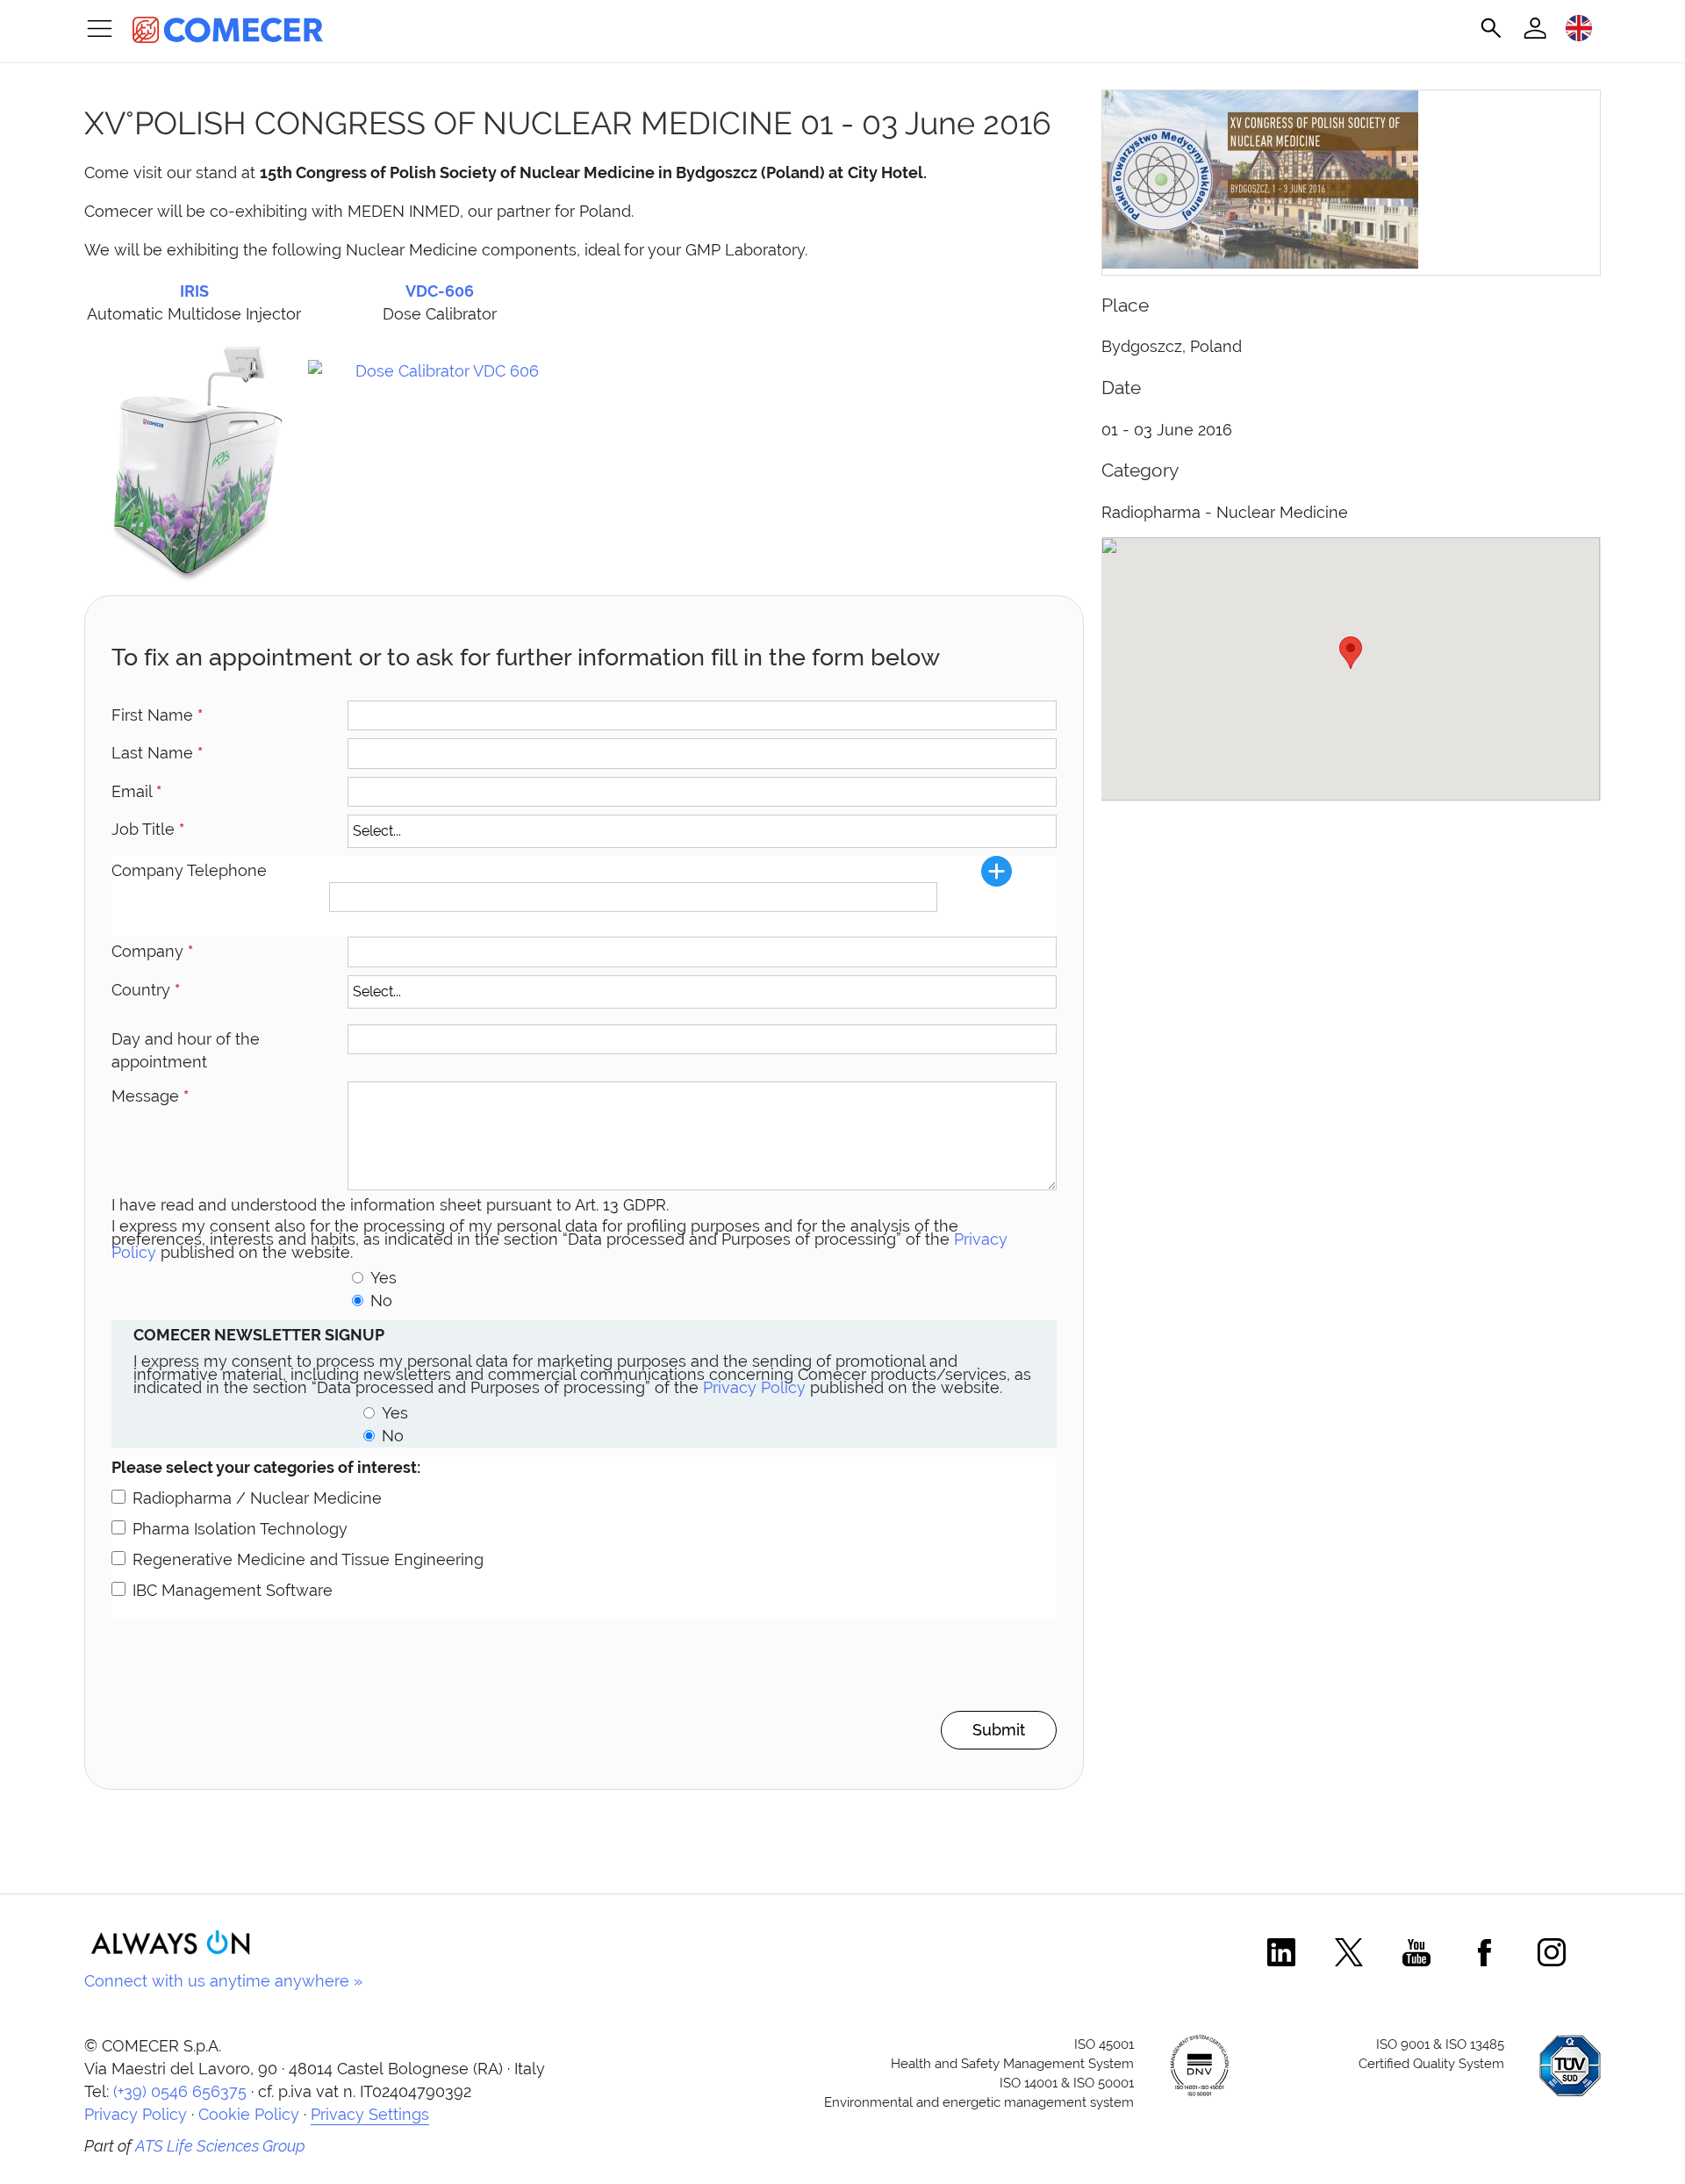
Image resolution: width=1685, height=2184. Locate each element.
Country (146, 990)
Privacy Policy (754, 1387)
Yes (384, 1278)
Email (136, 791)
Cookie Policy (249, 2114)
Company (152, 951)
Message (150, 1096)
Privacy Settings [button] (370, 2114)
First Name (157, 715)
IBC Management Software (233, 1590)
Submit (999, 1730)
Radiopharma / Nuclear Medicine (257, 1498)
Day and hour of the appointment (186, 1050)
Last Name (157, 753)
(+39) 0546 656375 (180, 2091)
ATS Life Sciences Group (220, 2146)
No (381, 1300)
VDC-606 (440, 291)
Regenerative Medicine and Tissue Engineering (308, 1559)
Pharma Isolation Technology (240, 1529)
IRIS (194, 291)
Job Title (148, 829)
